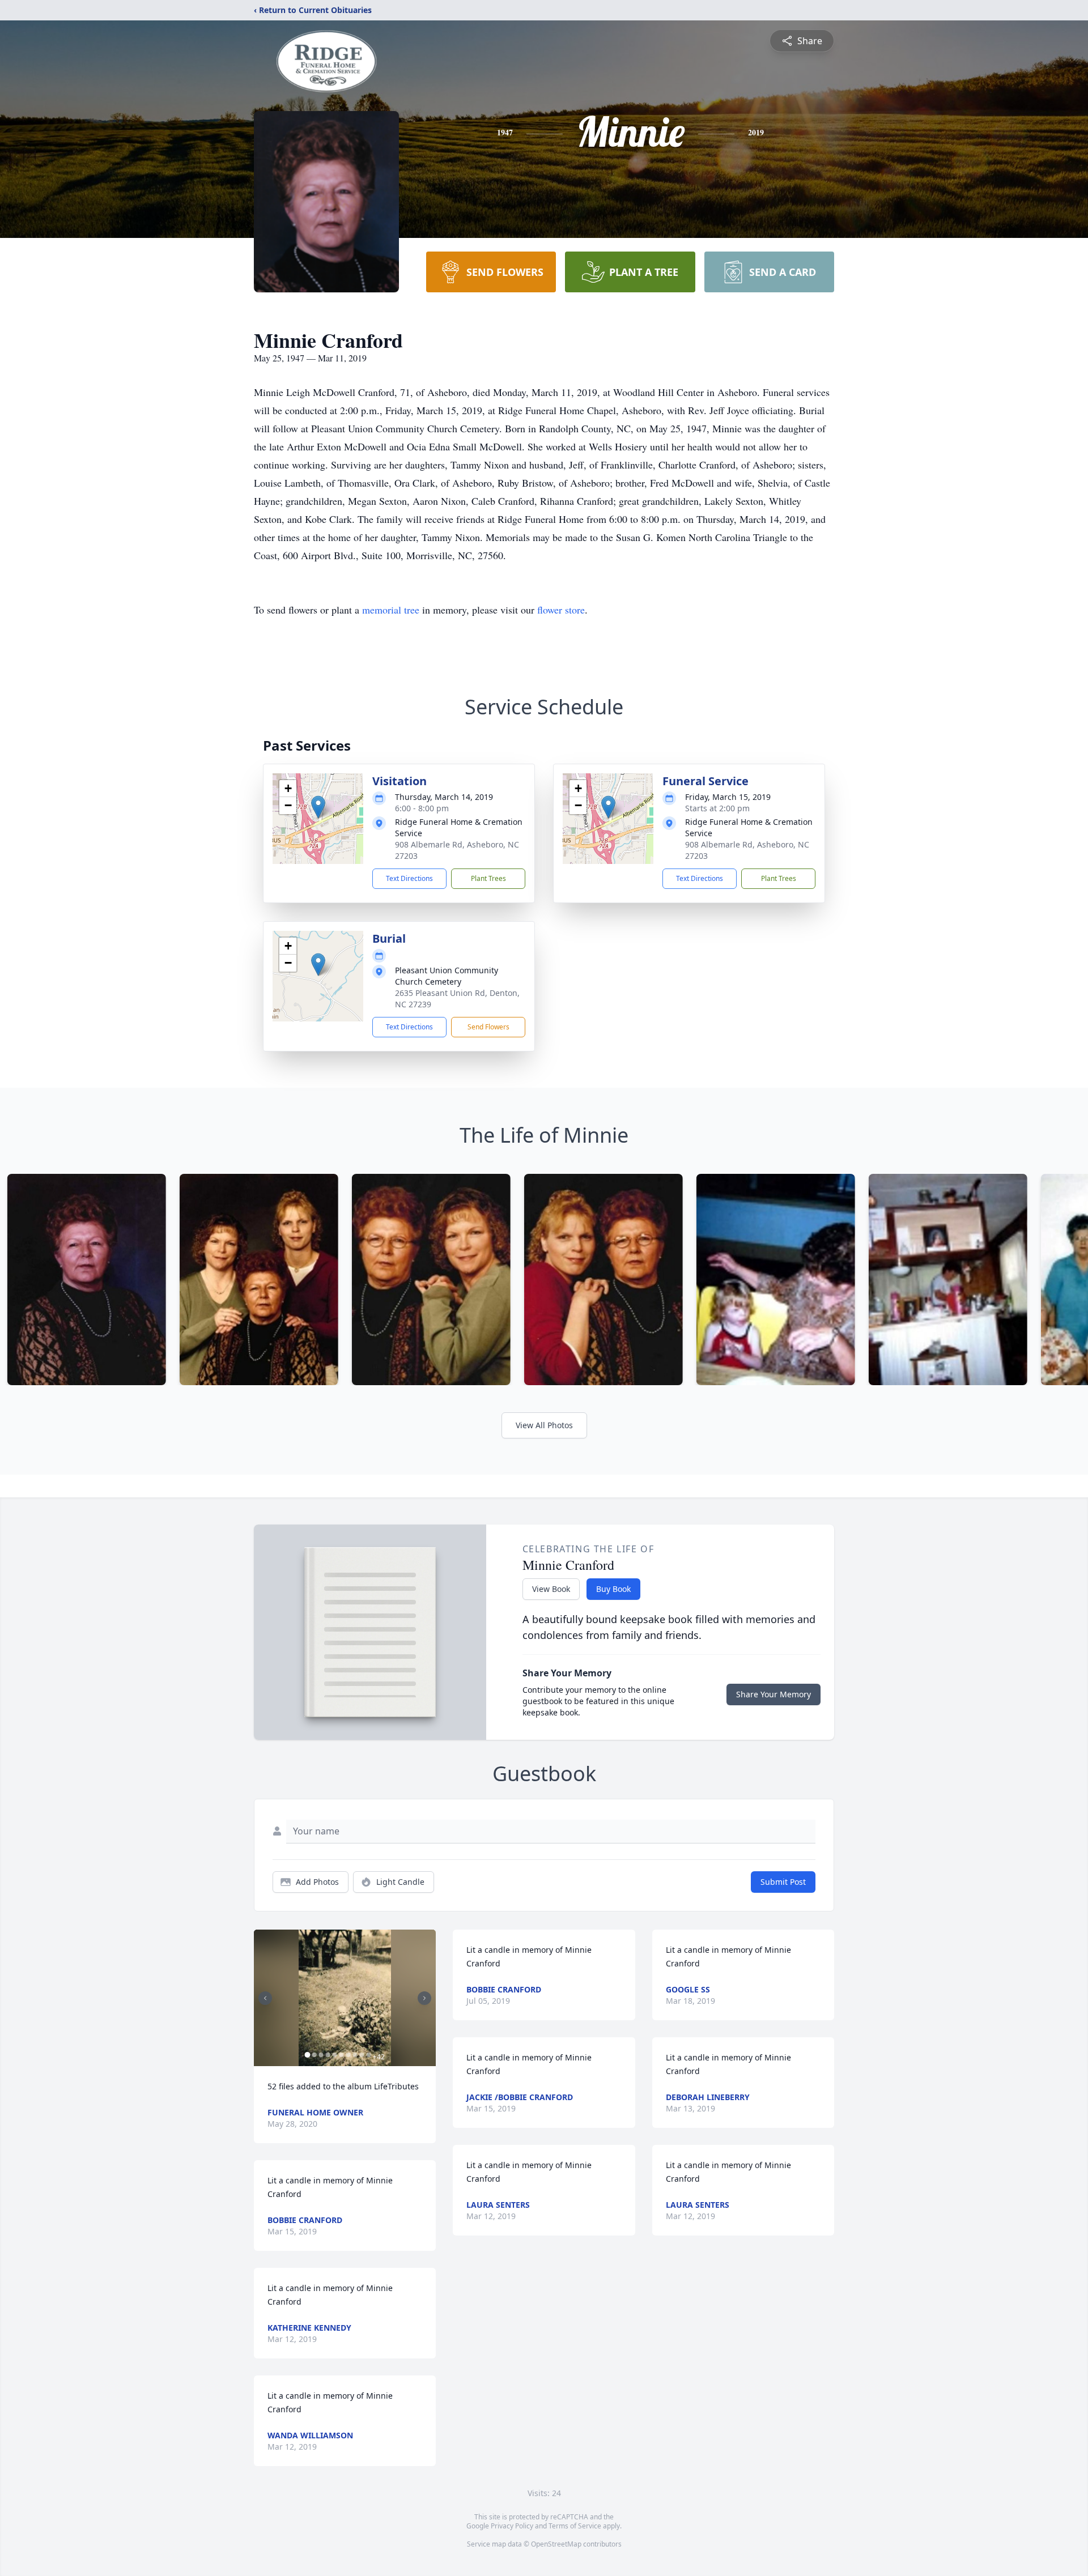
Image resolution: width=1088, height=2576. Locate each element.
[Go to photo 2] (314, 2055)
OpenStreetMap (556, 2544)
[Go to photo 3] (321, 2055)
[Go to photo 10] (368, 2055)
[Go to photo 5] (334, 2055)
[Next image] (424, 1998)
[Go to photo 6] (341, 2055)
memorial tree (391, 610)
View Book (551, 1589)
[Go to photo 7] (348, 2055)
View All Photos (544, 1425)
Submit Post (783, 1882)
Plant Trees (488, 878)
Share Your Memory (773, 1694)
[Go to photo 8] (355, 2055)
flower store (561, 610)
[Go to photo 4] (328, 2055)
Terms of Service (575, 2526)
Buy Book (613, 1589)
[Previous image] (265, 1998)
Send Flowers (488, 1027)
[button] (318, 807)
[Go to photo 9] (362, 2055)
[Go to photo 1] (307, 2055)
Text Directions (409, 878)
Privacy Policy (512, 2526)
